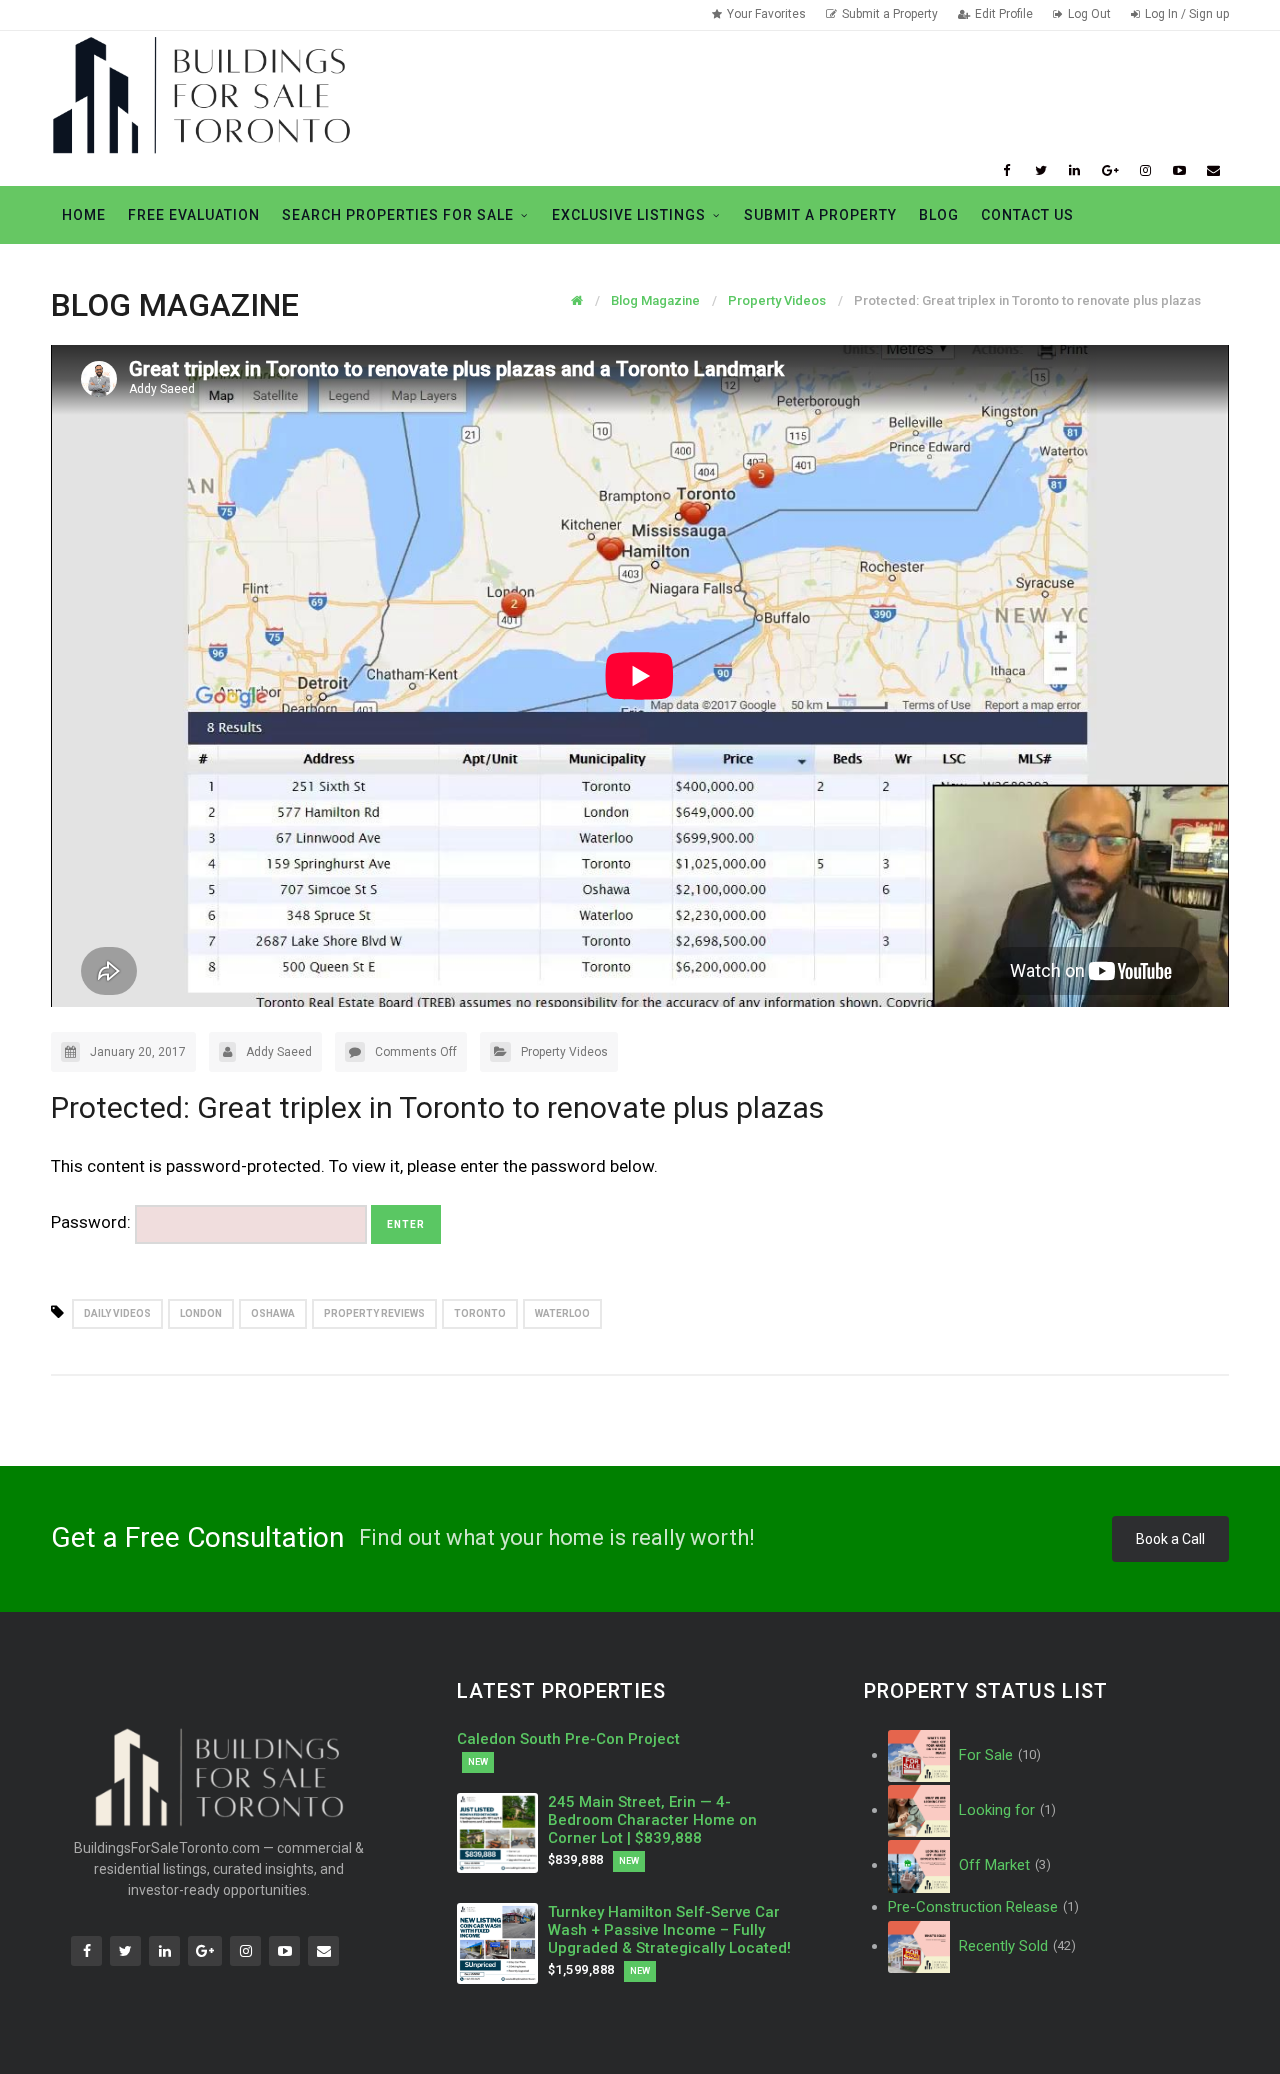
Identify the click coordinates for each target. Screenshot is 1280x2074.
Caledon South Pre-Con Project (568, 1739)
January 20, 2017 (138, 1052)
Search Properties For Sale (398, 215)
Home (84, 215)
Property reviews (374, 1313)
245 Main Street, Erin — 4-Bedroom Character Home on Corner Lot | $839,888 (652, 1820)
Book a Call (1170, 1539)
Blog (939, 215)
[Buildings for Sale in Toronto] (201, 93)
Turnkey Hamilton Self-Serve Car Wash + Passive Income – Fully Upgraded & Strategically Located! (669, 1930)
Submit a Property (890, 14)
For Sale (998, 1755)
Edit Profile (1004, 14)
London (201, 1313)
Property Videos (564, 1052)
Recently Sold (1015, 1946)
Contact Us (1027, 215)
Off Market (1003, 1865)
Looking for (1005, 1810)
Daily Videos (117, 1313)
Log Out (1089, 14)
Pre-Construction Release (983, 1907)
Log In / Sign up (1187, 14)
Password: (93, 1222)
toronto (480, 1313)
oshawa (273, 1313)
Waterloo (562, 1313)
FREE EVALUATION (194, 215)
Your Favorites (766, 14)
